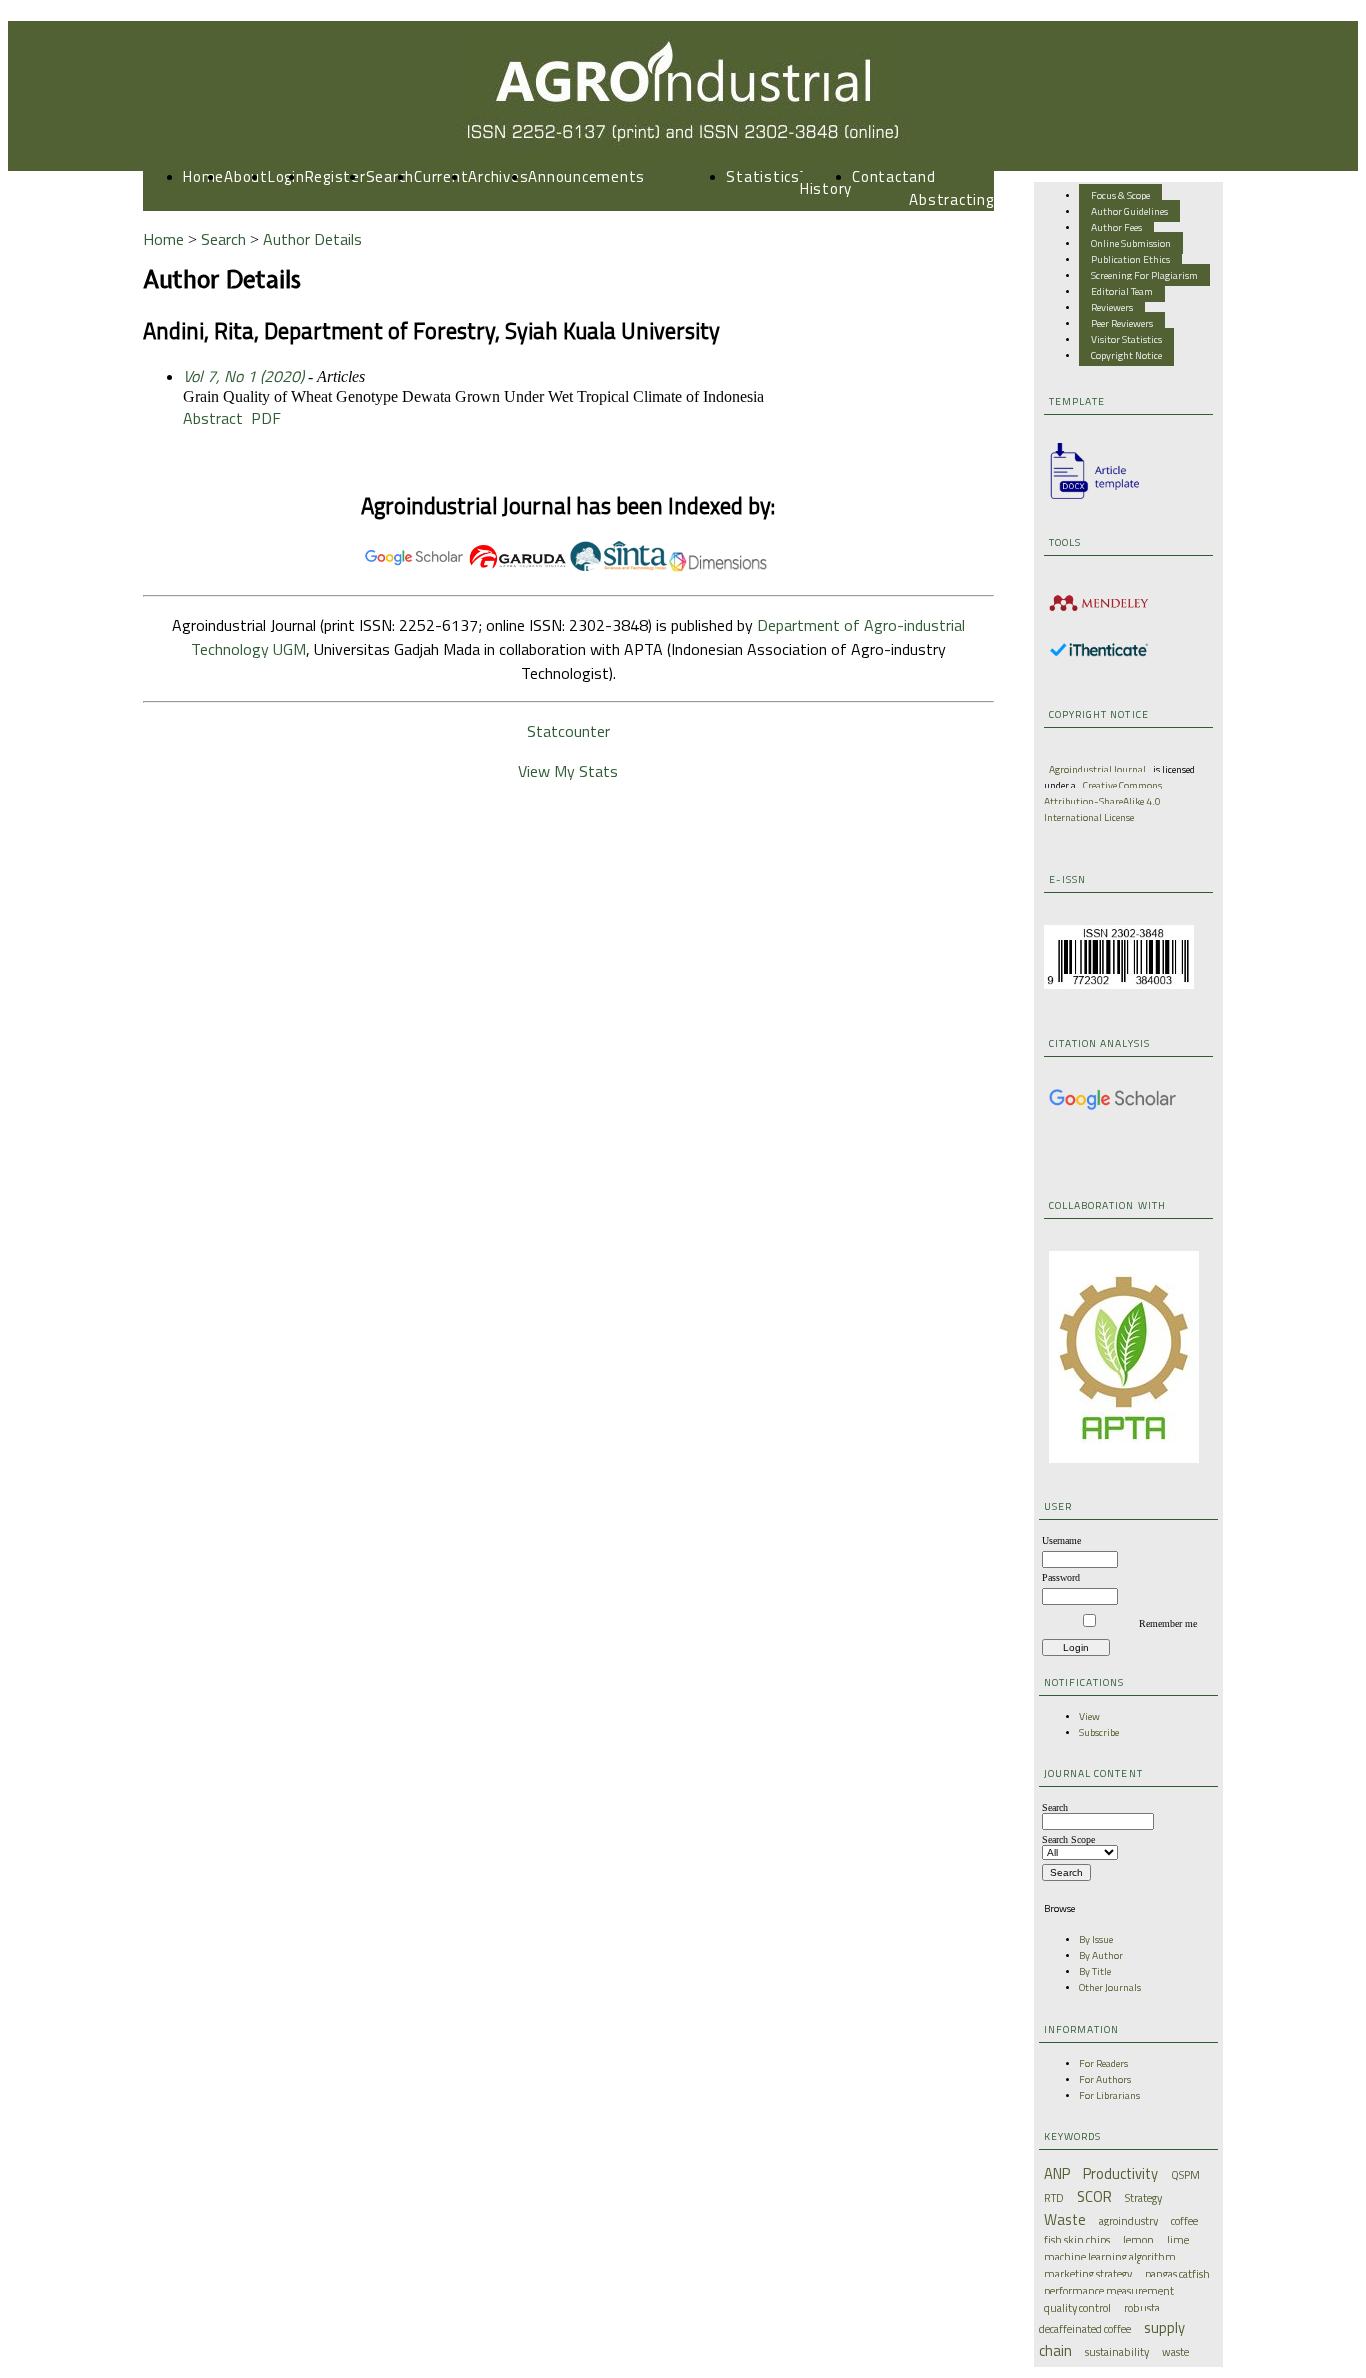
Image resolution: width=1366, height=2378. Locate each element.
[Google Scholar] (1112, 1107)
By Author (1101, 1955)
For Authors (1105, 2079)
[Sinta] (618, 567)
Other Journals (1110, 1987)
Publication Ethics (1130, 259)
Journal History (826, 177)
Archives (498, 176)
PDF (266, 418)
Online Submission (1131, 243)
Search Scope (1068, 1839)
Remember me (1168, 1623)
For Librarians (1109, 2095)
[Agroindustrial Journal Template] (1089, 499)
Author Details (312, 239)
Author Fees (1116, 227)
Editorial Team (1122, 291)
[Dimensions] (718, 567)
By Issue (1096, 1939)
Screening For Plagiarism (1144, 275)
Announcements (586, 176)
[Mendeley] (1099, 614)
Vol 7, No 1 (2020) (243, 376)
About (246, 176)
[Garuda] (518, 567)
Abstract (213, 418)
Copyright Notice (1126, 355)
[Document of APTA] (1124, 1459)
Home (203, 176)
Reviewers (1112, 307)
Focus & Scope (1120, 195)
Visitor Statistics (1126, 339)
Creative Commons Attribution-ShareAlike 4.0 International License (1103, 801)
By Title (1095, 1971)
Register (335, 176)
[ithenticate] (1099, 653)
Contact (880, 176)
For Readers (1103, 2063)
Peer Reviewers (1122, 323)
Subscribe (1099, 1732)
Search (390, 176)
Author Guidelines (1129, 211)
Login (286, 176)
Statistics (763, 176)
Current (441, 176)
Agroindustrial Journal (1097, 769)
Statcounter (568, 731)
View (1089, 1716)
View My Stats (568, 771)
